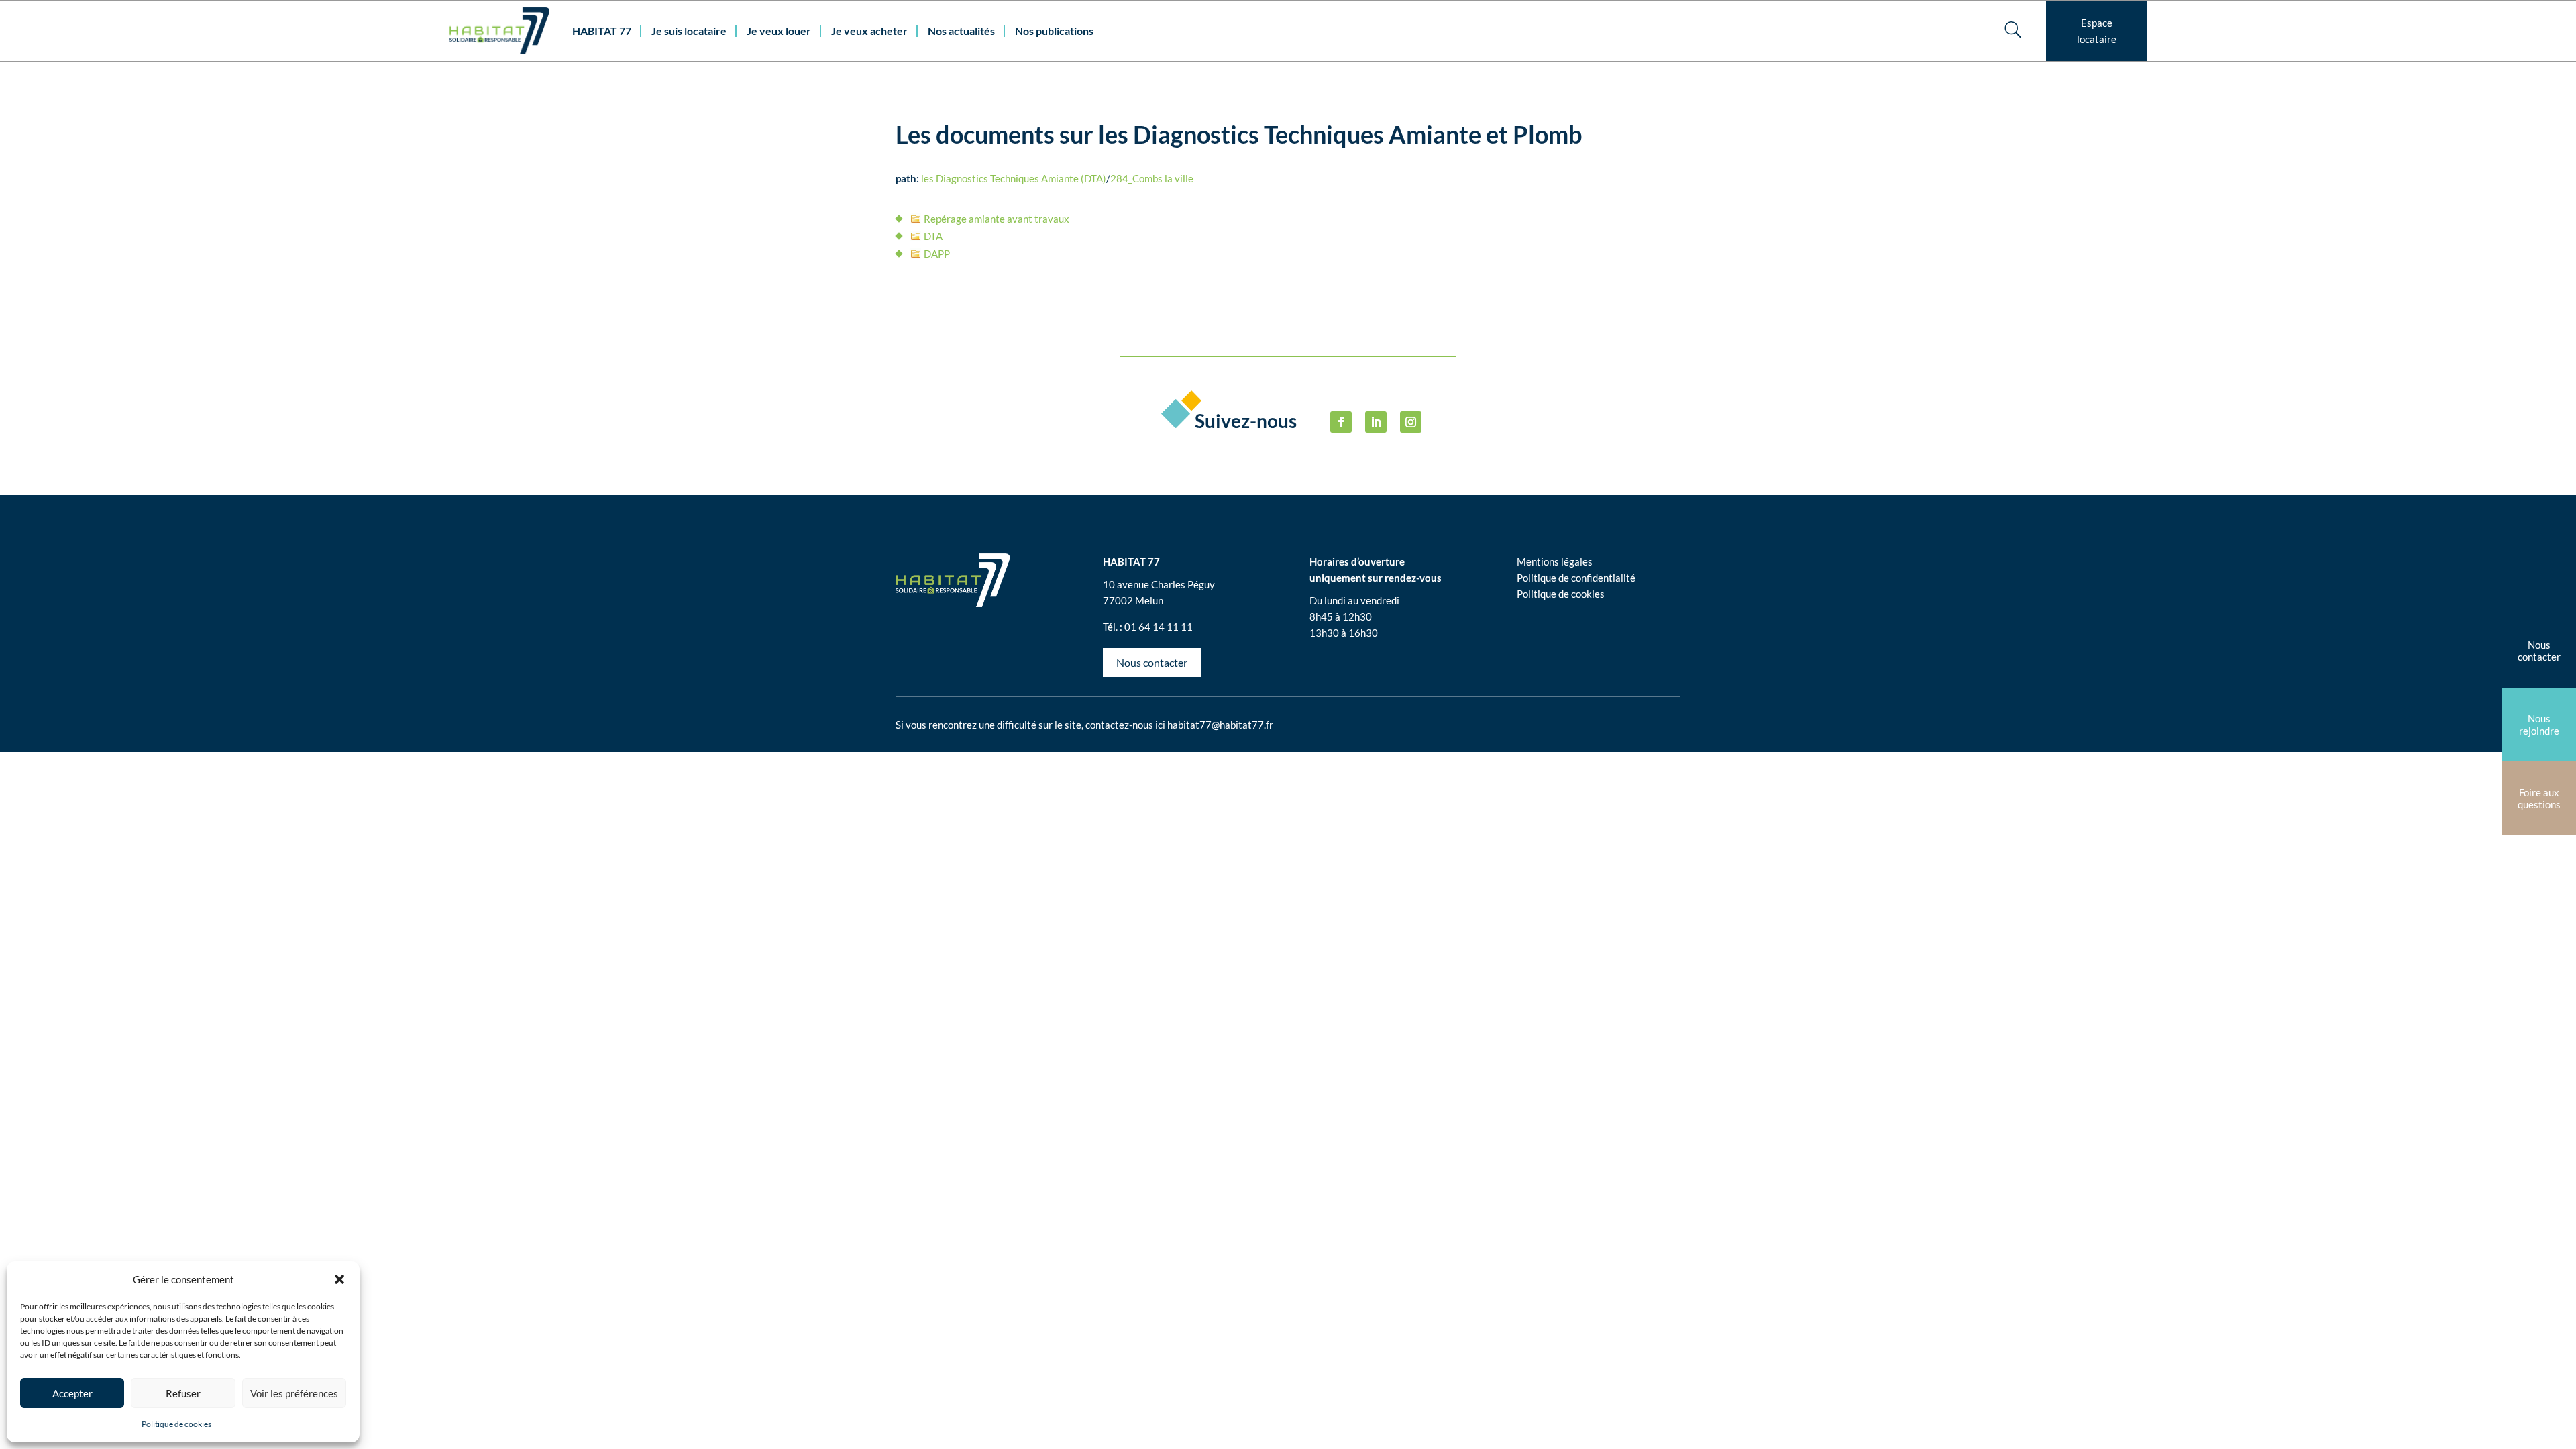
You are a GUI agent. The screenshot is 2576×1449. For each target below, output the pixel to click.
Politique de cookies (176, 1424)
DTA (933, 236)
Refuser (183, 1393)
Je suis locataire (689, 31)
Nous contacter (1152, 662)
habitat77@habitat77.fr (1220, 724)
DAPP (937, 254)
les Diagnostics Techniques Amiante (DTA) (1014, 178)
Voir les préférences (294, 1393)
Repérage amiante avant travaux (997, 219)
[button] (339, 1279)
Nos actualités (961, 31)
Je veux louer (779, 31)
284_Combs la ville (1152, 178)
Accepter (72, 1393)
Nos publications (1054, 31)
